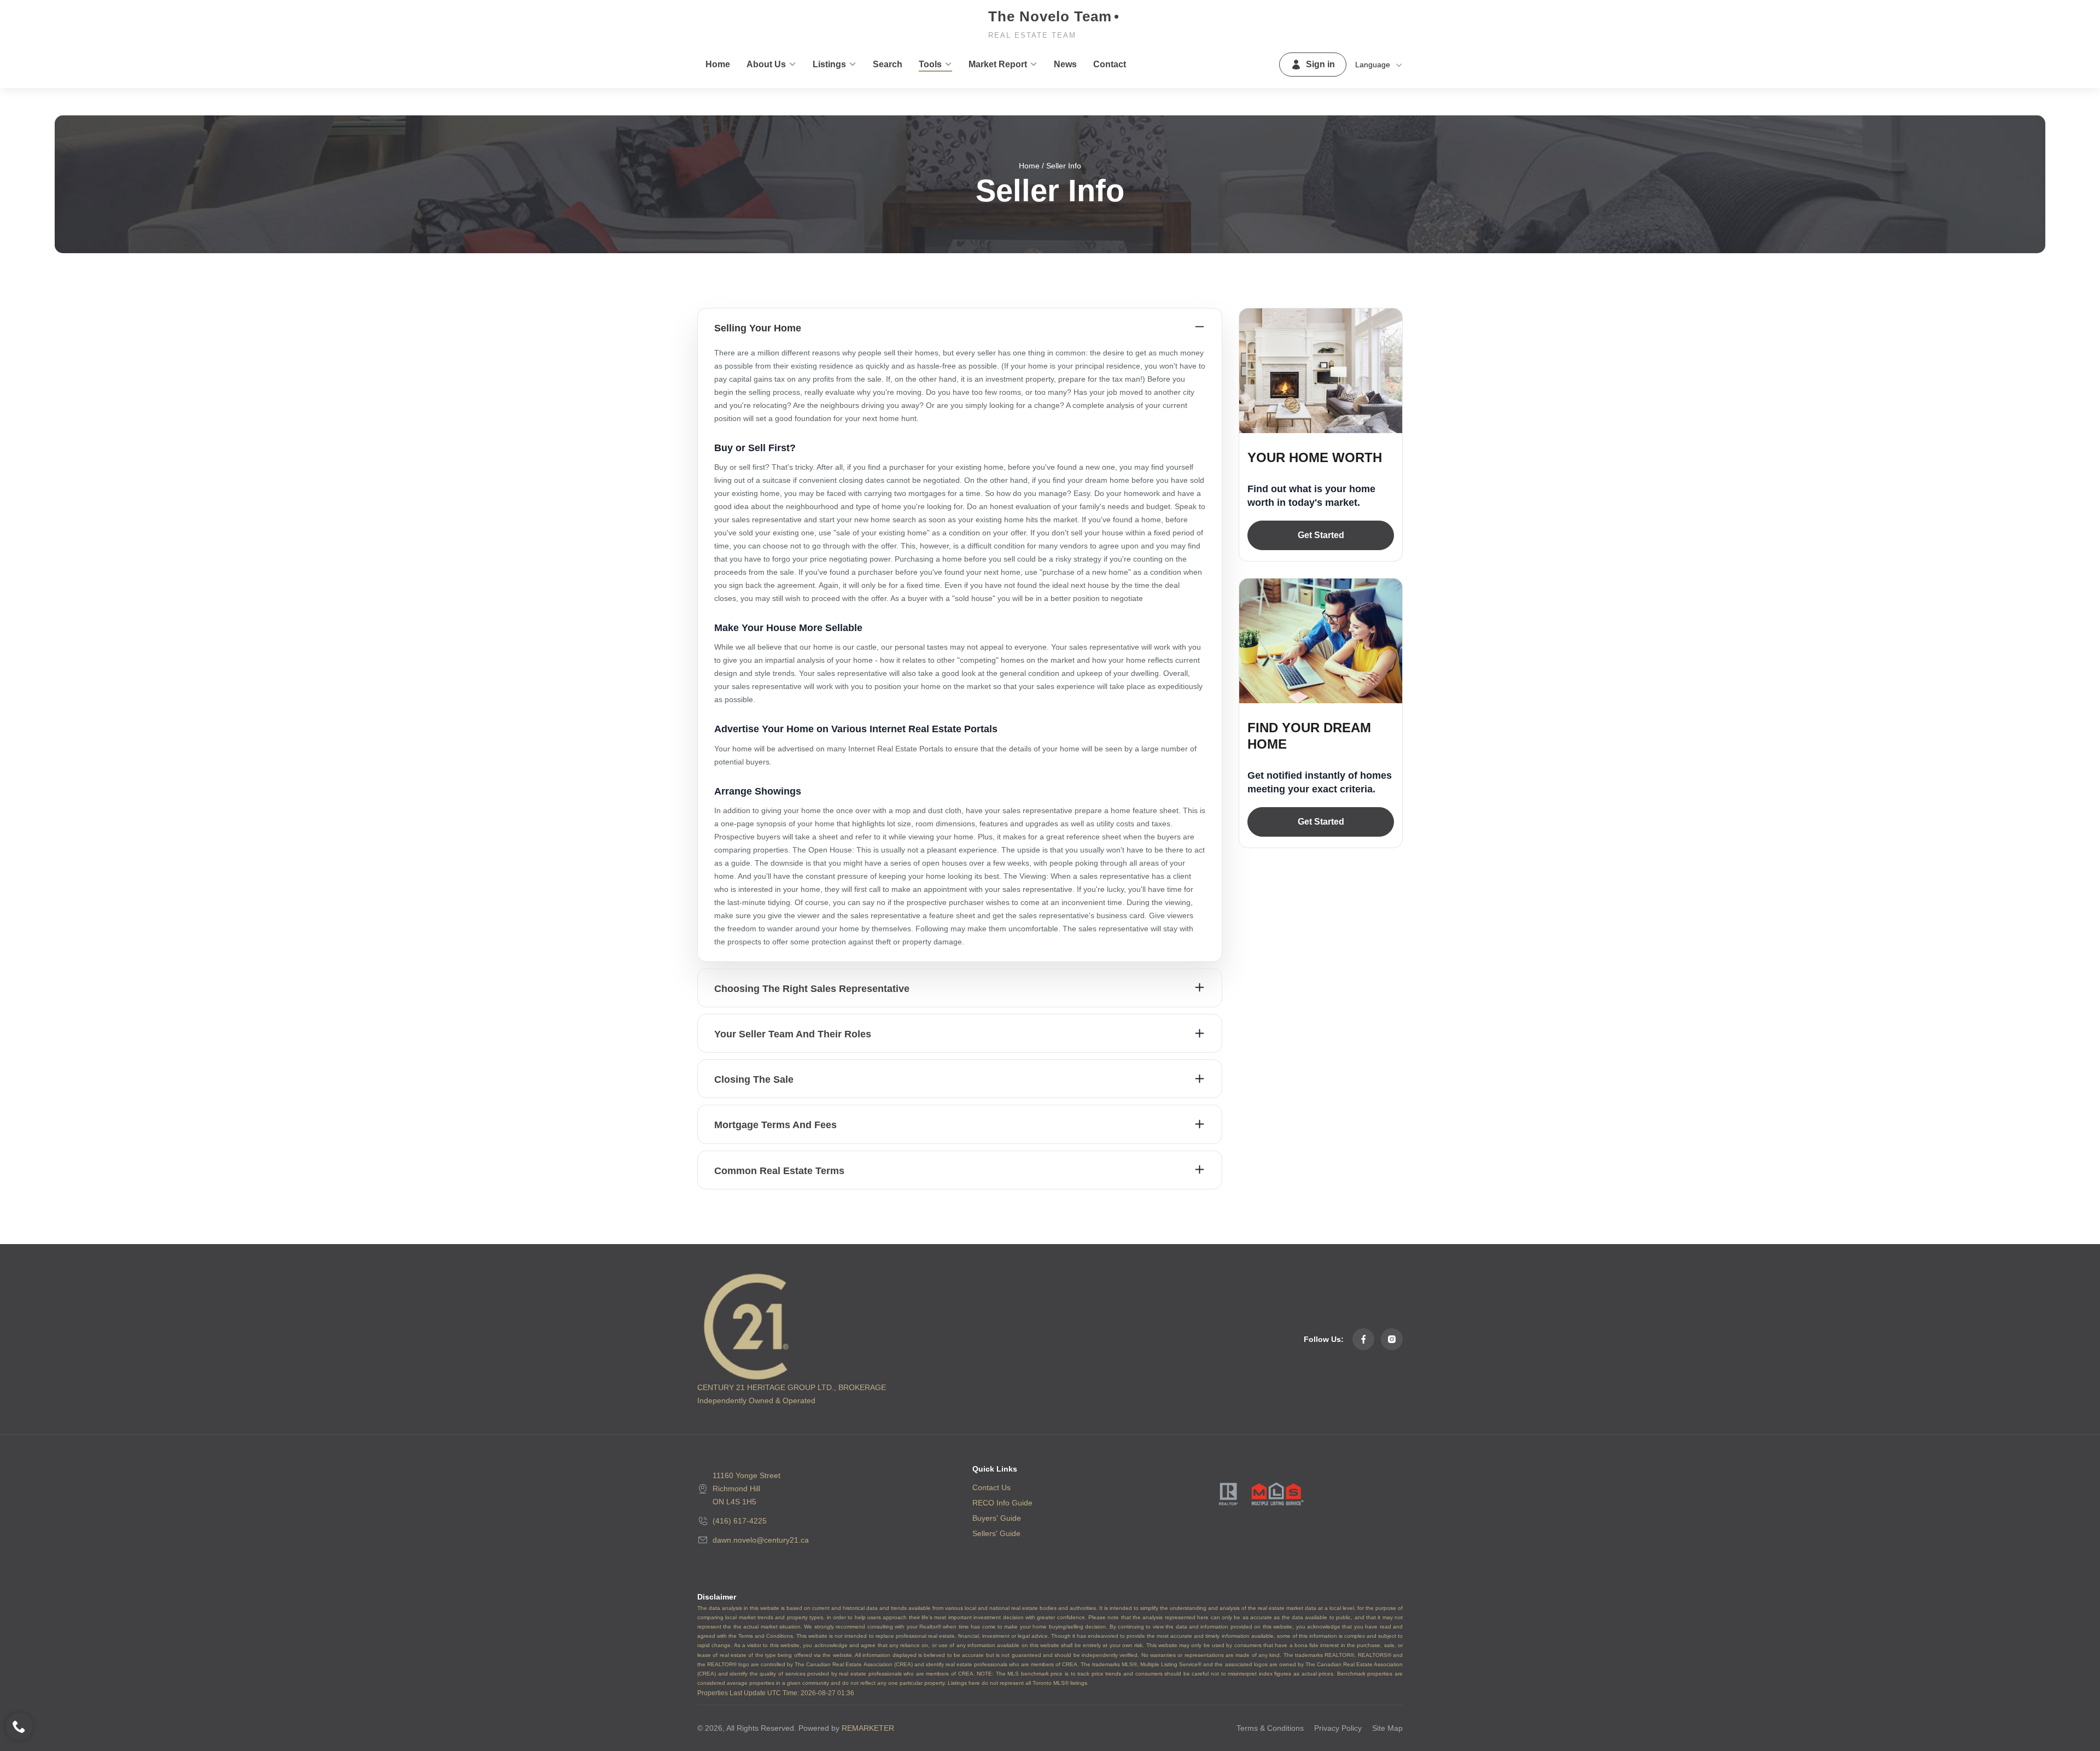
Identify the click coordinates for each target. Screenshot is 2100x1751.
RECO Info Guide (1002, 1503)
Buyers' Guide (997, 1518)
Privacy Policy (1338, 1728)
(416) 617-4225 (740, 1521)
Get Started (1321, 535)
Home (1029, 166)
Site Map (1387, 1728)
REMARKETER (868, 1728)
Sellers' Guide (996, 1533)
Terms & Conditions (1270, 1728)
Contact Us (991, 1487)
